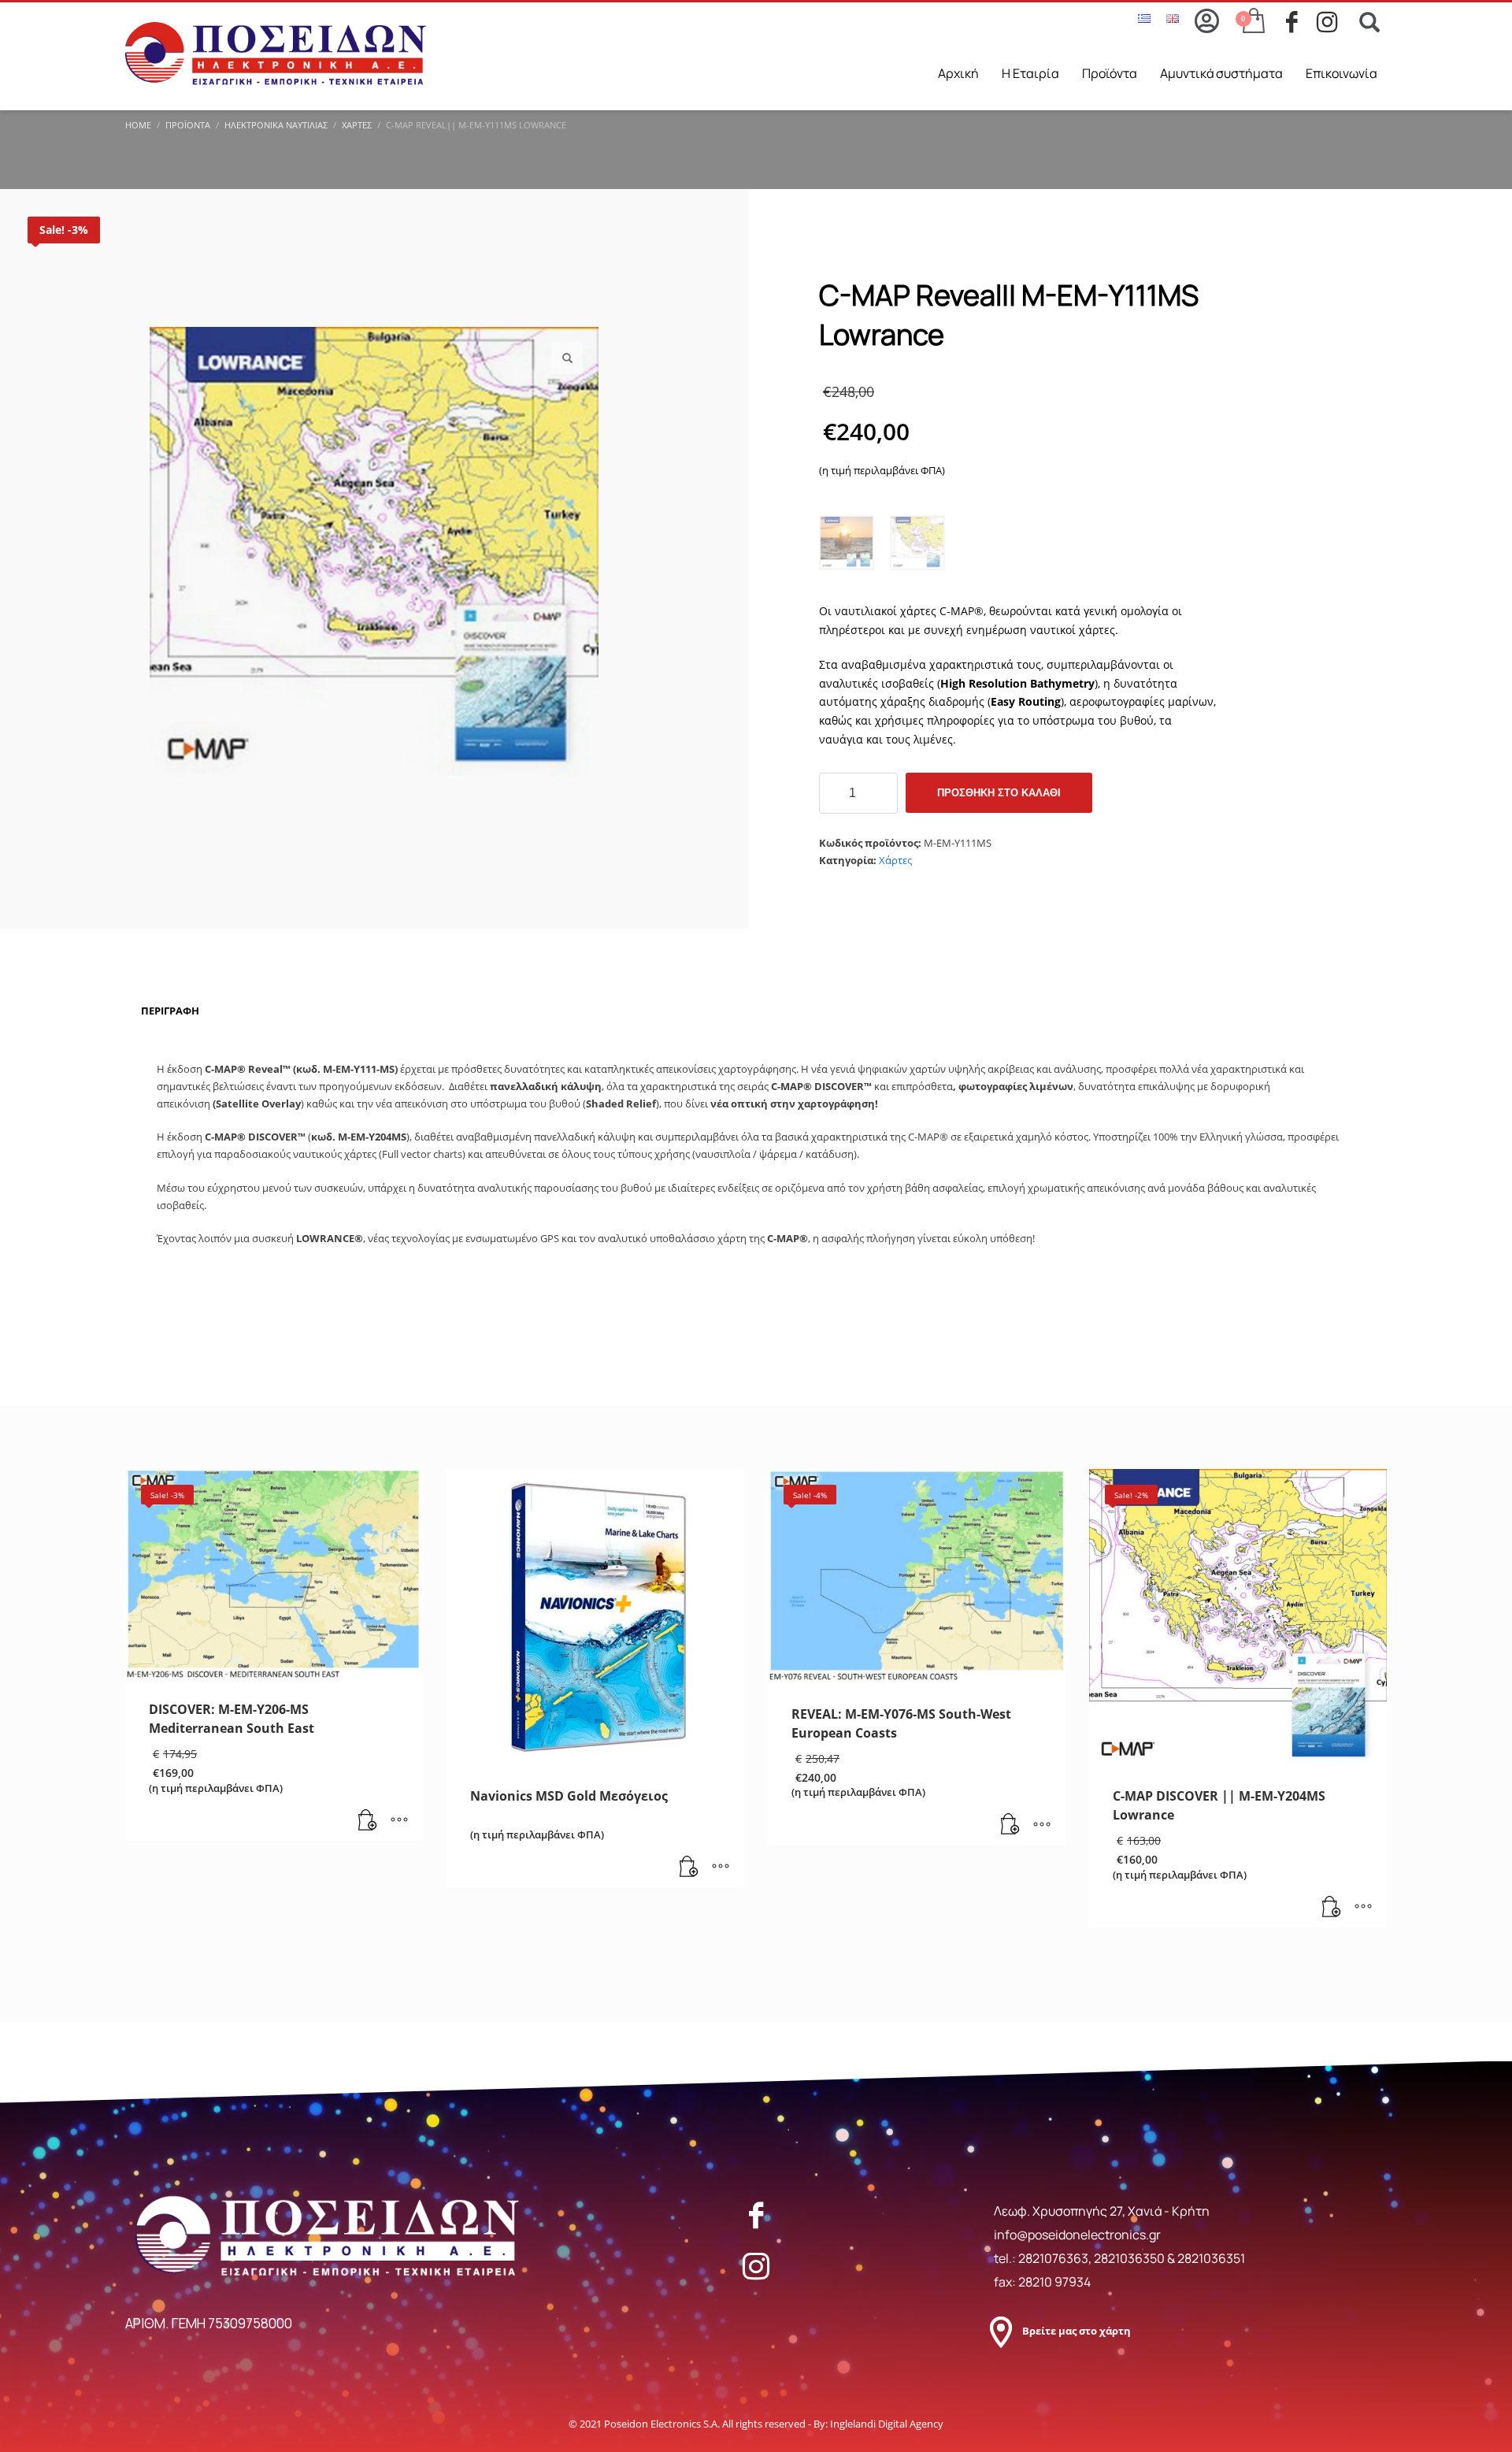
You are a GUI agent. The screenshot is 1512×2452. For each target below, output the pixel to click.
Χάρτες (895, 860)
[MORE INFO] (399, 1821)
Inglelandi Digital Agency (887, 2424)
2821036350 (1130, 2258)
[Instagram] (756, 2266)
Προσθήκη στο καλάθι (999, 793)
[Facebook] (756, 2215)
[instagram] (1332, 22)
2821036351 (1211, 2258)
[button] (567, 358)
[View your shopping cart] (1253, 22)
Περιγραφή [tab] (170, 1011)
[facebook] (1301, 22)
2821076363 (1053, 2258)
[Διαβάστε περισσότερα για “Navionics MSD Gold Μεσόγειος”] (689, 1868)
